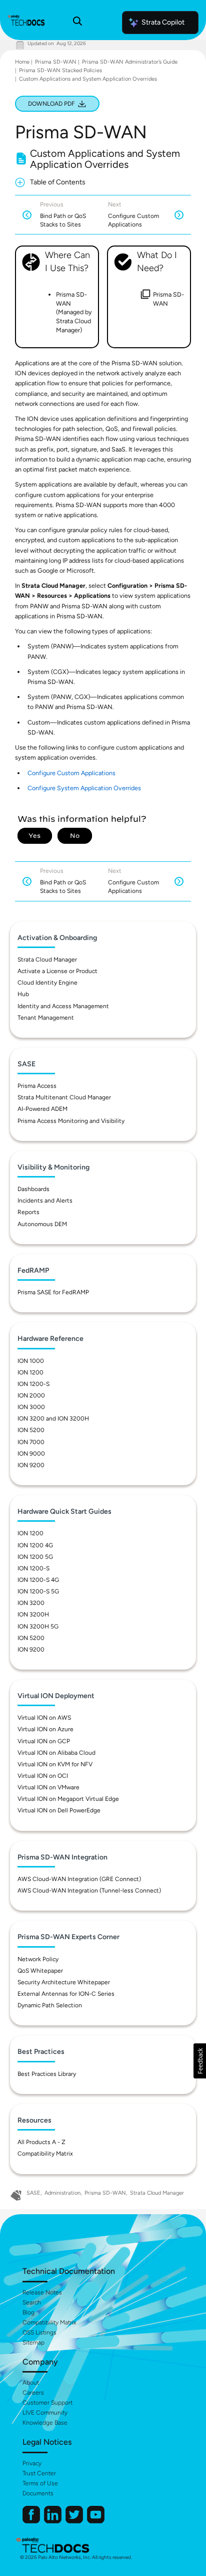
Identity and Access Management (63, 1006)
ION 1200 (30, 1372)
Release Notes (42, 2292)
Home (22, 62)
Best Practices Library (47, 2074)
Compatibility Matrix (45, 2154)
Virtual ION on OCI (43, 1776)
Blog (28, 2312)
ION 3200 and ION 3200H (53, 1419)
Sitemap (33, 2343)
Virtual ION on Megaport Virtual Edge (68, 1799)
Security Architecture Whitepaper (64, 1982)
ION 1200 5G (35, 1557)
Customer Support (47, 2403)
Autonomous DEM (42, 1224)
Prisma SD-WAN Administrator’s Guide (130, 62)
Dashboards (33, 1189)
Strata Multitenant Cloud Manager (64, 1097)
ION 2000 (31, 1395)
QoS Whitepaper (40, 1971)
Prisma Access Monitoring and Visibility (71, 1121)
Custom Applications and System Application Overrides (88, 79)
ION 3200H (33, 1614)
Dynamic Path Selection (50, 2005)
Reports (28, 1212)
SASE (33, 2193)
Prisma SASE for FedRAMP (53, 1292)
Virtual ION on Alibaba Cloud (56, 1753)
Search (32, 2302)
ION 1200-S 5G (38, 1591)
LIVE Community (45, 2413)
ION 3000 (31, 1407)
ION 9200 (31, 1465)
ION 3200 (31, 1603)
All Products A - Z (41, 2142)
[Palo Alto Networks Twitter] (75, 2521)
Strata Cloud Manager (47, 960)
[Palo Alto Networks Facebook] (32, 2521)
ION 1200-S (33, 1384)
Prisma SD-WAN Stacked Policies (60, 70)
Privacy (32, 2463)
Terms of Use (40, 2483)
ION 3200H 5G (38, 1626)
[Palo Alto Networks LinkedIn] (53, 2521)
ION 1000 (31, 1361)
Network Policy (38, 1959)
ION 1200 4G (35, 1545)
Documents (38, 2493)
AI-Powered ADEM (42, 1109)
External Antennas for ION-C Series (66, 1994)
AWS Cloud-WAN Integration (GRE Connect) (79, 1879)
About (31, 2383)
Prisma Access (37, 1086)
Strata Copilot (163, 22)
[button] (200, 2061)
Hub (23, 994)
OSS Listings (39, 2332)
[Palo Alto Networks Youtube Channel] (96, 2521)
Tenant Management (46, 1018)
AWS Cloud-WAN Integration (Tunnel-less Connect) (89, 1891)
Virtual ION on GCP (44, 1741)
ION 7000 (31, 1442)
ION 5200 (31, 1430)
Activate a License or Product (57, 971)
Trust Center (39, 2473)
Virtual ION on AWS (44, 1718)
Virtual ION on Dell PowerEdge (59, 1810)
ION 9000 (31, 1454)
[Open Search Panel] (77, 23)
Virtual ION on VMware (48, 1787)
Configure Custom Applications (71, 773)
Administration (62, 2193)
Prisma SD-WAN (56, 62)
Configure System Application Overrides (84, 788)
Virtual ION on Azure (45, 1729)
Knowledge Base (45, 2423)
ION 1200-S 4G (38, 1580)
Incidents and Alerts (45, 1201)
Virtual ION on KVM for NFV (55, 1764)
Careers (33, 2393)
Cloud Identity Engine (47, 983)
